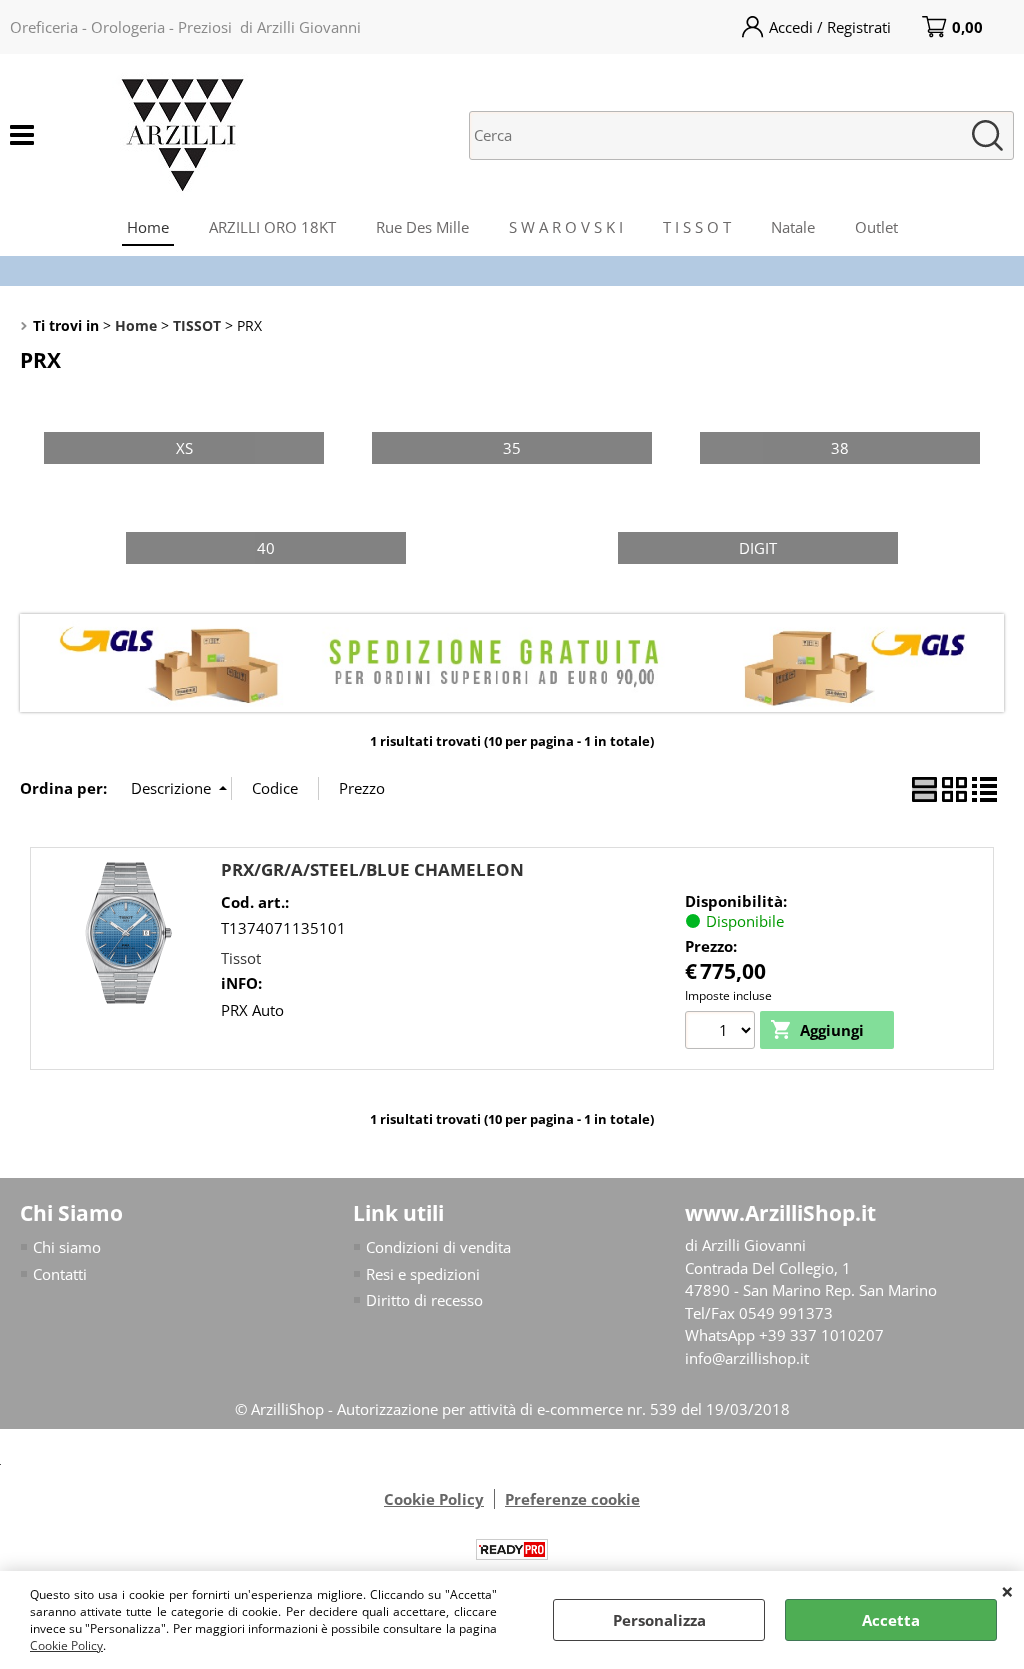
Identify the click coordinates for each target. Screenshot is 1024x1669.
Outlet (876, 227)
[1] (722, 1033)
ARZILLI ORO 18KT (272, 227)
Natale (793, 227)
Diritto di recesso (424, 1300)
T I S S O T (697, 227)
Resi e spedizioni (423, 1274)
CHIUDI (1007, 1591)
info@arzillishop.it (747, 1358)
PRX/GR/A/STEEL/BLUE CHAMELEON (372, 869)
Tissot (241, 958)
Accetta (891, 1620)
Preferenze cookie (572, 1499)
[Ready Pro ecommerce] (512, 1549)
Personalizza (659, 1620)
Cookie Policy (66, 1645)
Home (148, 227)
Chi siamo (67, 1247)
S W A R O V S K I (566, 227)
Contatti (60, 1274)
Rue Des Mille (422, 227)
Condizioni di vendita (438, 1247)
